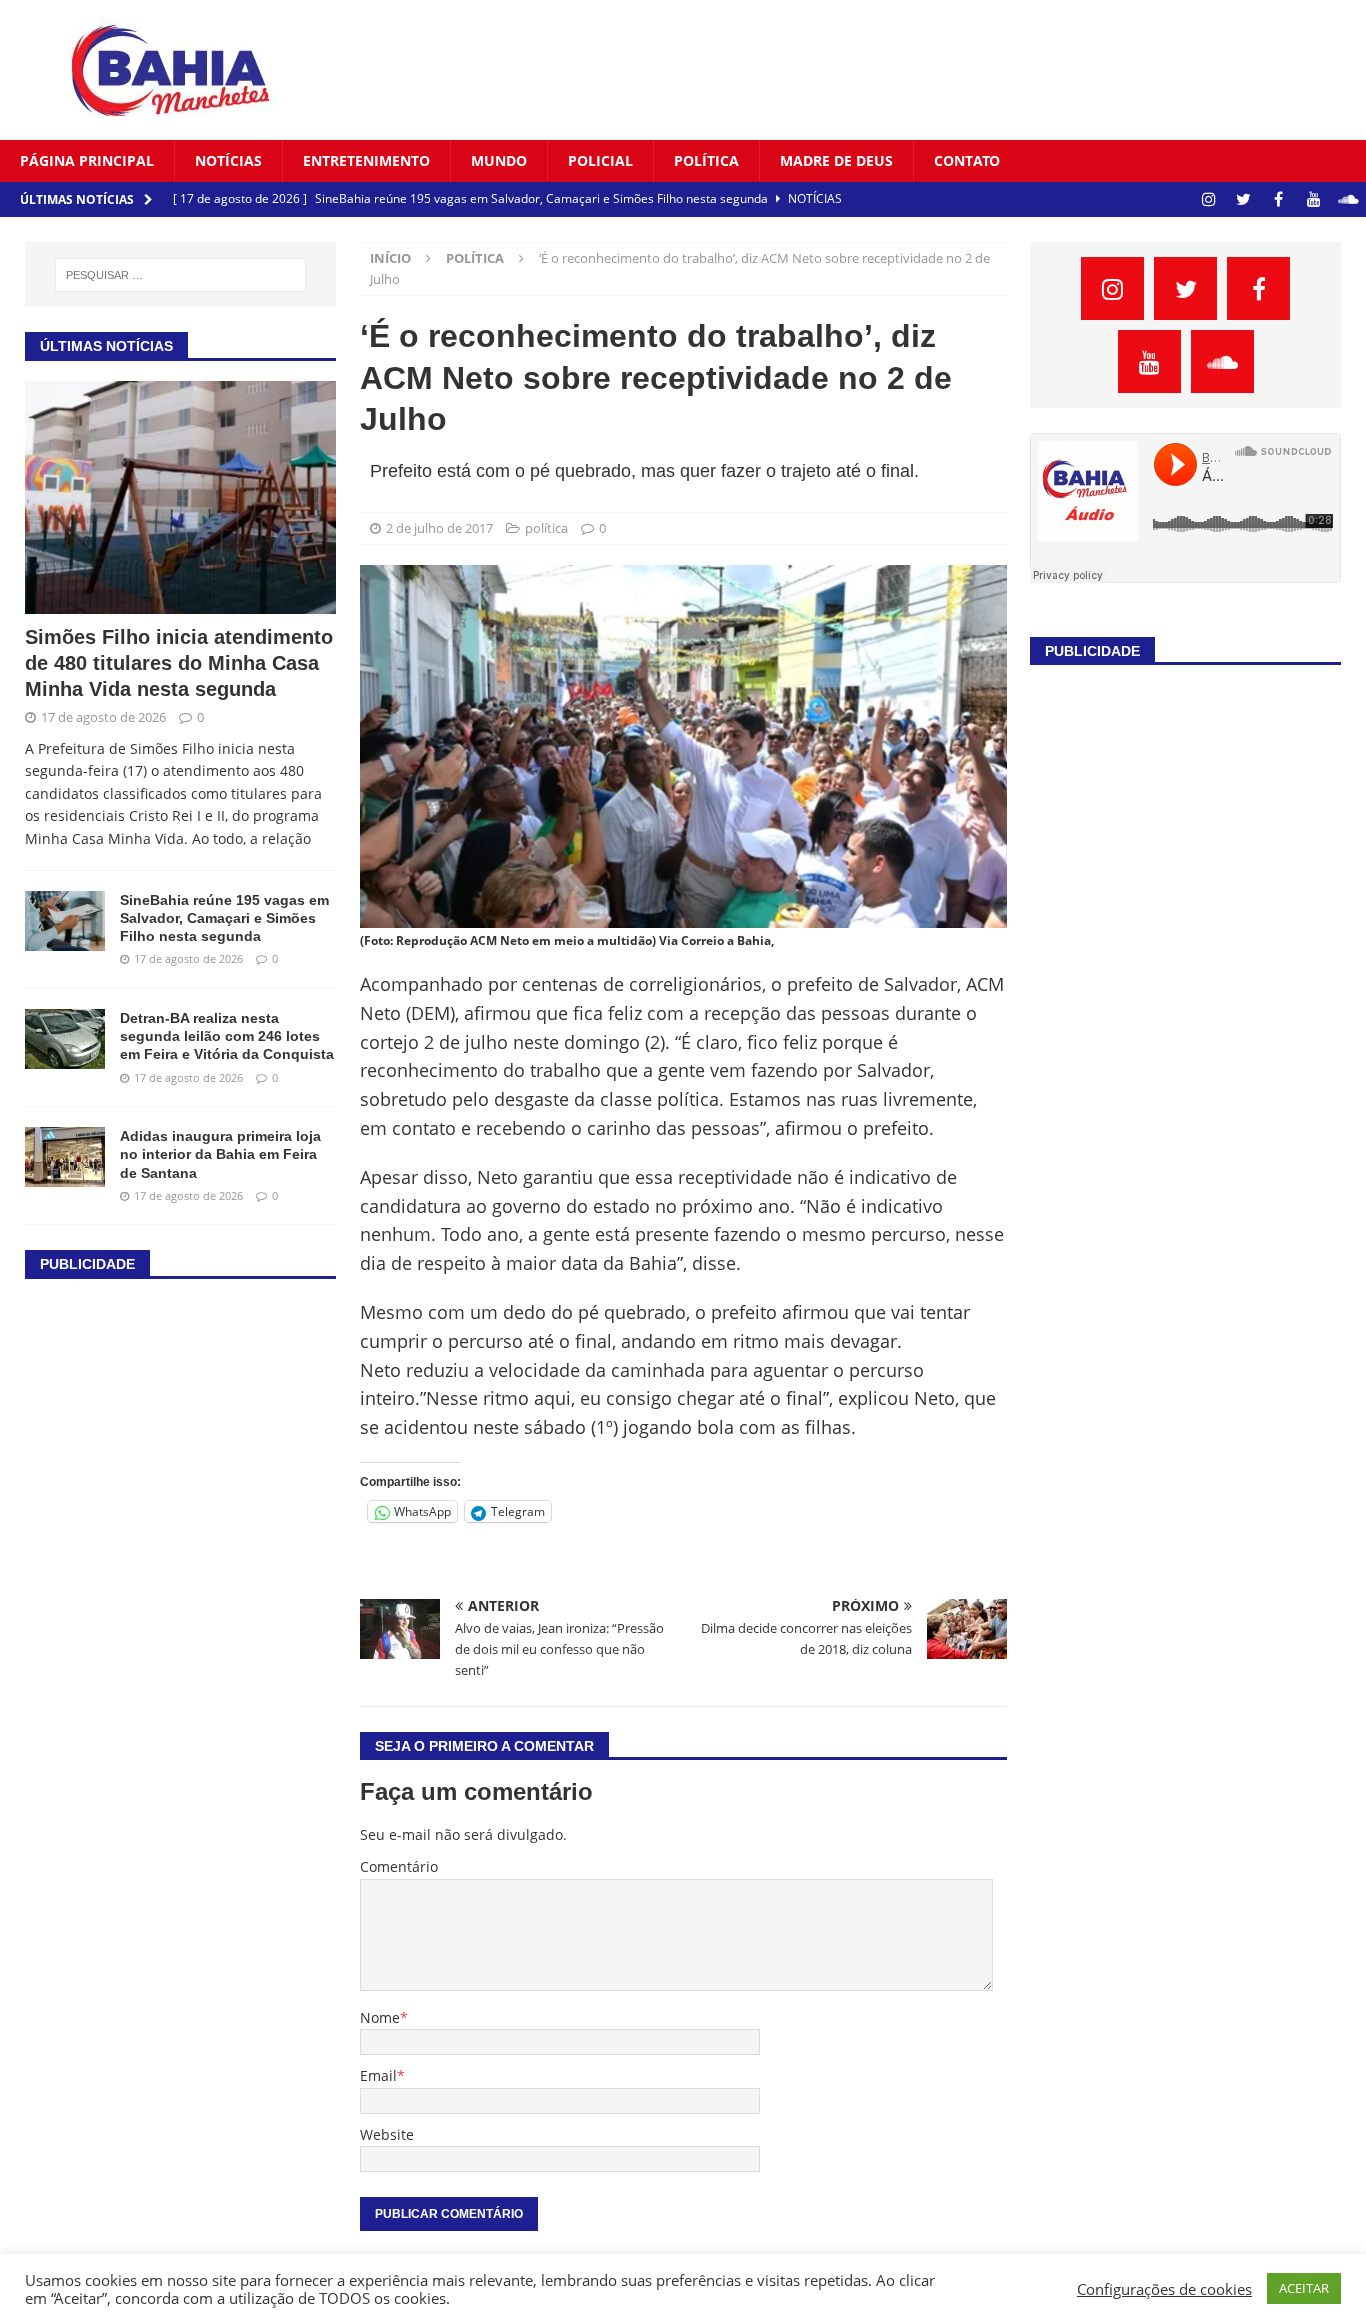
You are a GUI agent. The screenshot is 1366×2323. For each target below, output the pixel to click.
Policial (600, 160)
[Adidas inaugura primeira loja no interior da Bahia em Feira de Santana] (65, 1157)
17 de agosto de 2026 (103, 717)
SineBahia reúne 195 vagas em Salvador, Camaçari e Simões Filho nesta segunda (224, 918)
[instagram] (1208, 199)
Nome (380, 2017)
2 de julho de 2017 (439, 528)
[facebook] (1278, 199)
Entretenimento (366, 160)
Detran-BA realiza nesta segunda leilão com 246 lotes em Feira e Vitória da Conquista (227, 1036)
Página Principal (87, 160)
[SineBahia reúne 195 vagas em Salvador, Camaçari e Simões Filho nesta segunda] (65, 921)
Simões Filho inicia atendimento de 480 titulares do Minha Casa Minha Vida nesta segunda (179, 663)
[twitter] (1243, 199)
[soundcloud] (1348, 199)
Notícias (228, 160)
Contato (967, 160)
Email (378, 2075)
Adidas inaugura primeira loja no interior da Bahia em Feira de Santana (220, 1154)
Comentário (399, 1866)
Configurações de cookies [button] (1164, 2289)
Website (387, 2134)
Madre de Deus (836, 160)
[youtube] (1313, 199)
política (706, 160)
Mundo (499, 160)
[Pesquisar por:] (181, 275)
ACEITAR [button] (1304, 2288)
